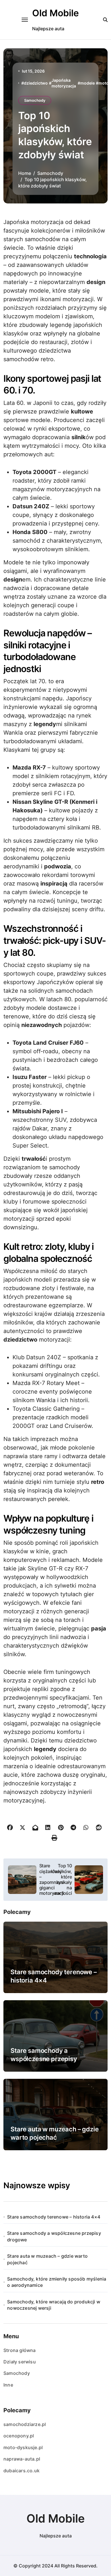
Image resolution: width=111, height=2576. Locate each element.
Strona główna (20, 2350)
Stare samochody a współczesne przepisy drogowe (44, 2059)
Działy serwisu (20, 2362)
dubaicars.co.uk (21, 2471)
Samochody (35, 100)
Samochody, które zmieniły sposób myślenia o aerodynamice (57, 2282)
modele (88, 83)
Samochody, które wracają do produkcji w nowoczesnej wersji (54, 2305)
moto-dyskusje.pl (23, 2447)
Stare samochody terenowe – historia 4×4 (54, 2217)
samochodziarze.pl (25, 2424)
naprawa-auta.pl (22, 2459)
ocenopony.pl (19, 2436)
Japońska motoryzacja (64, 83)
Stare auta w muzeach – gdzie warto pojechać (47, 2259)
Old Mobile (55, 13)
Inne (8, 2385)
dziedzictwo (36, 83)
